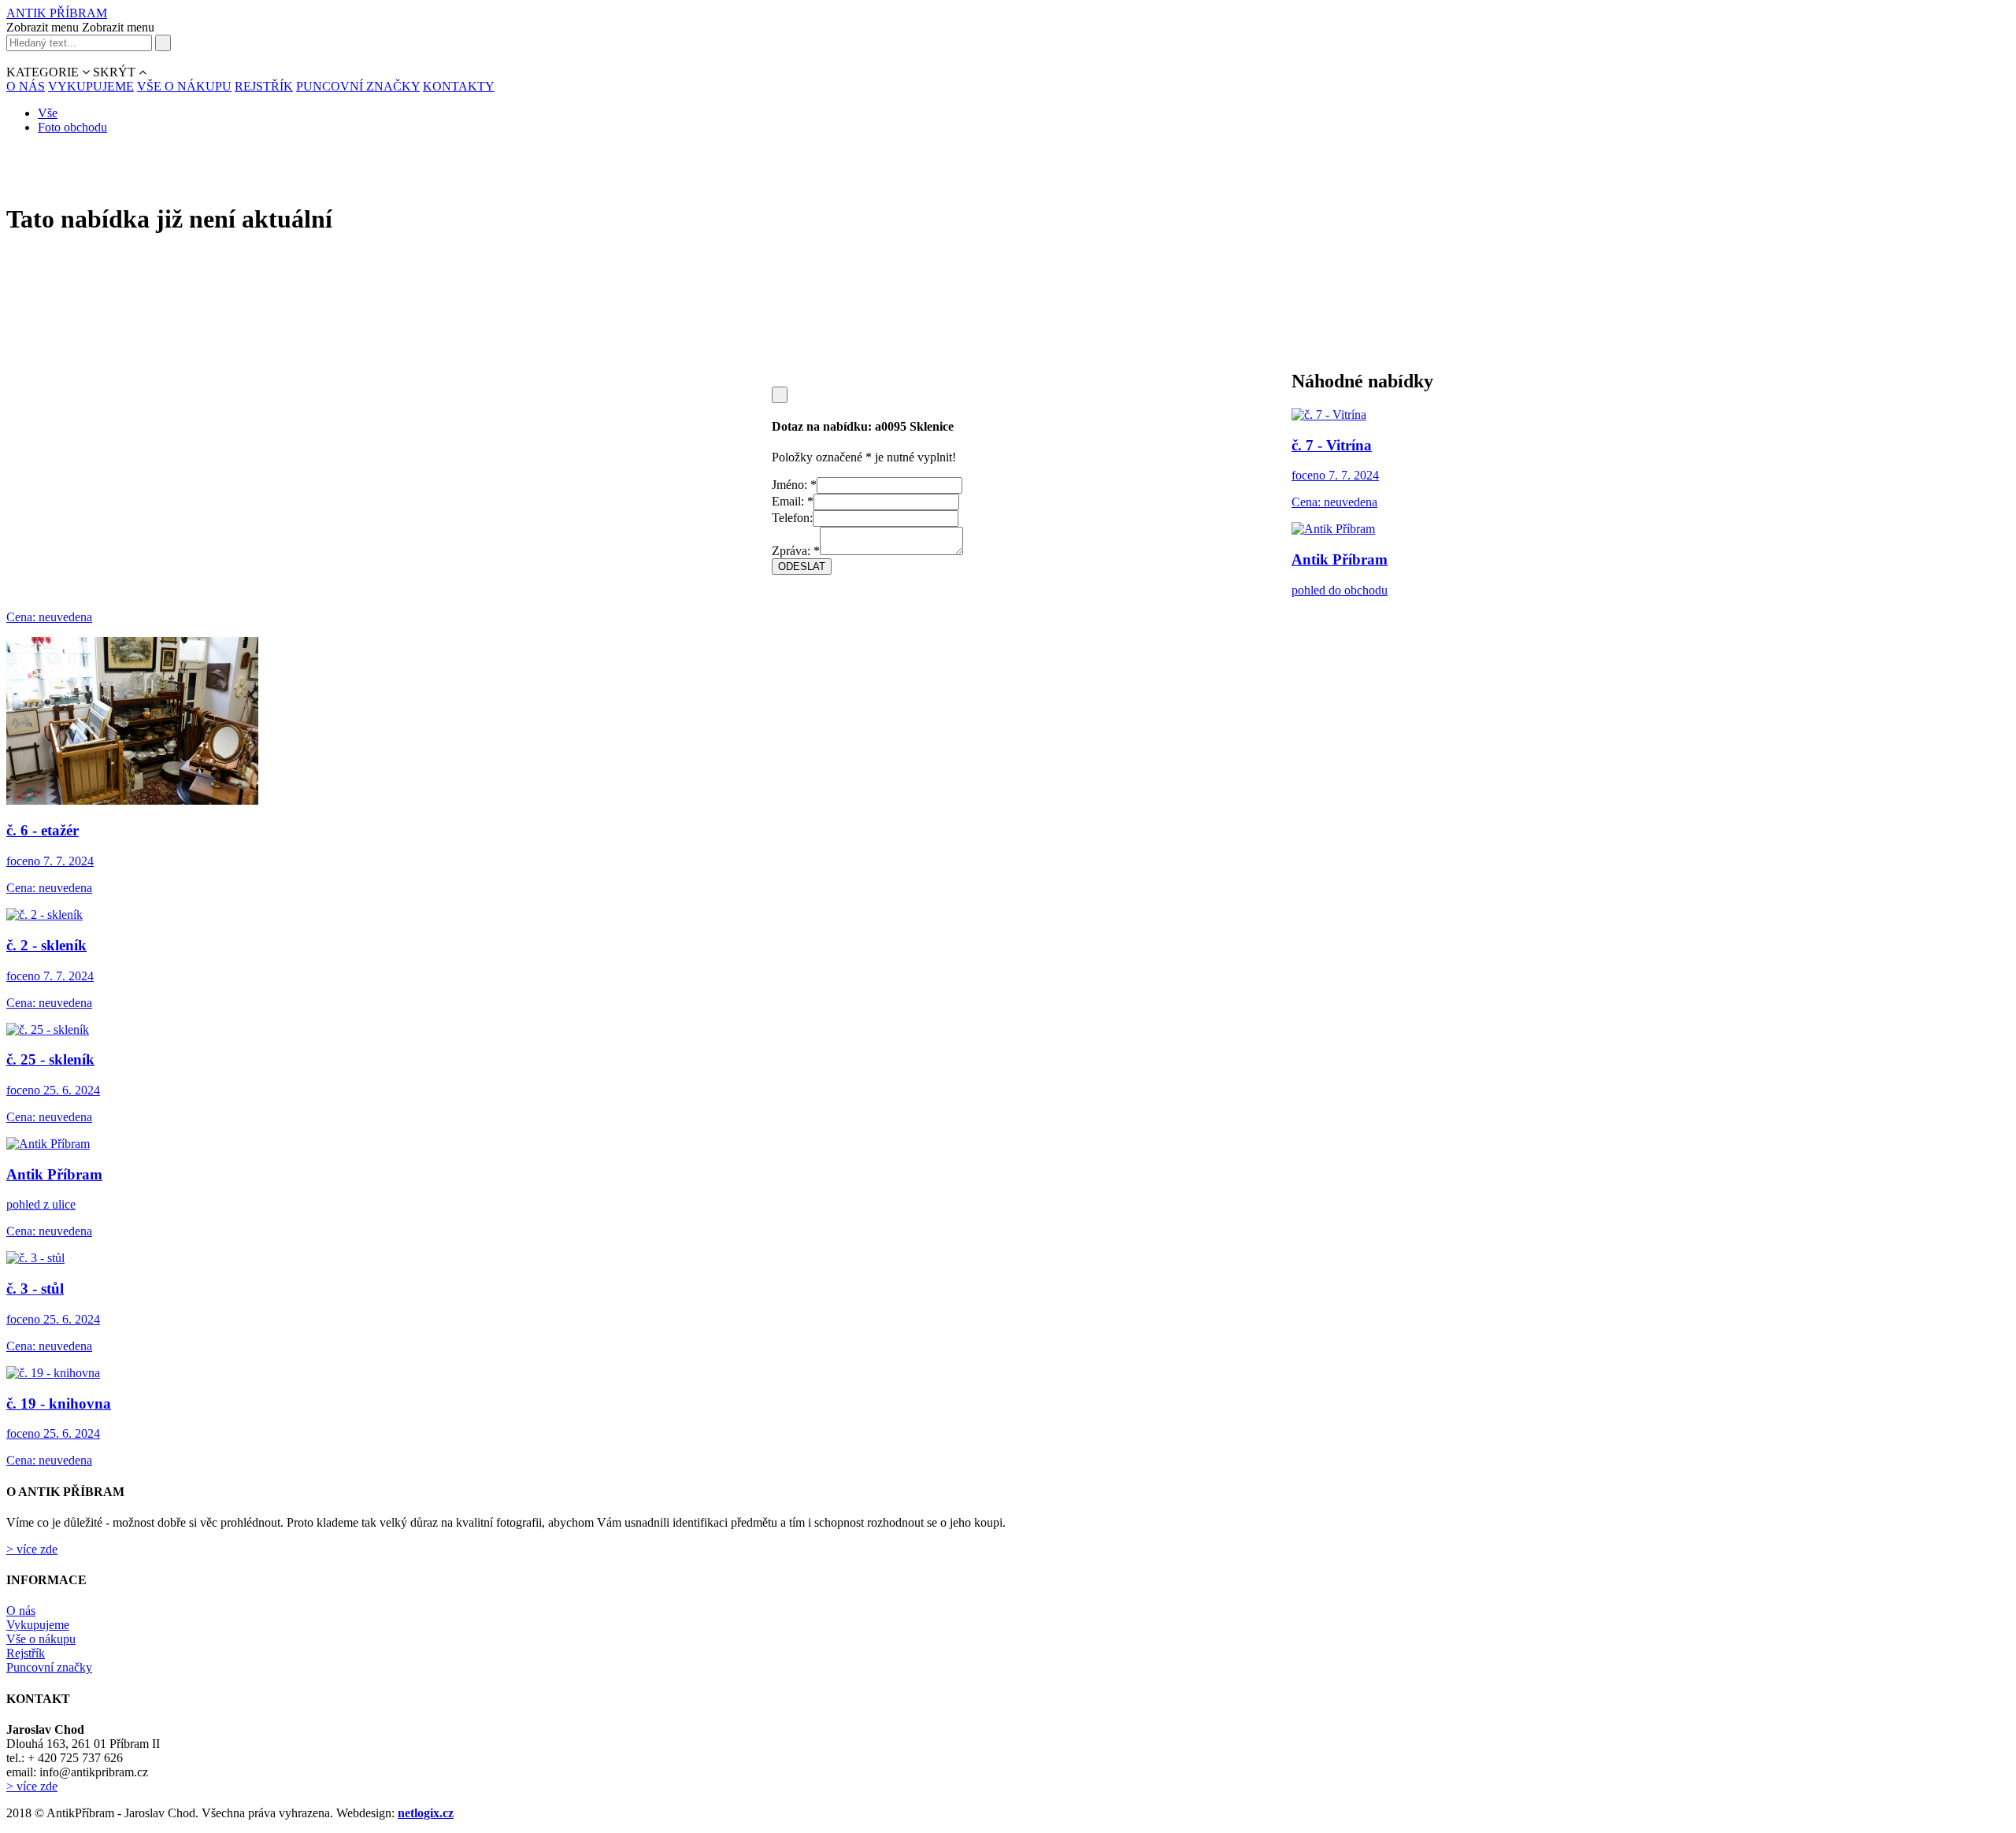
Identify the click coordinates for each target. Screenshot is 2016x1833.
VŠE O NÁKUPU (184, 86)
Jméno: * (794, 485)
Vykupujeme (38, 1625)
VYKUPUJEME (91, 86)
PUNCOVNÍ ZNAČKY (358, 86)
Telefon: (792, 518)
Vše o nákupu (41, 1639)
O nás (21, 1611)
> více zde (32, 1549)
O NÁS (26, 86)
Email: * (793, 501)
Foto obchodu (72, 127)
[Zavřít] (780, 395)
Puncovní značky (49, 1667)
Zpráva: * (796, 551)
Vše (48, 113)
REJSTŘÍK (264, 86)
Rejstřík (26, 1653)
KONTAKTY (459, 86)
